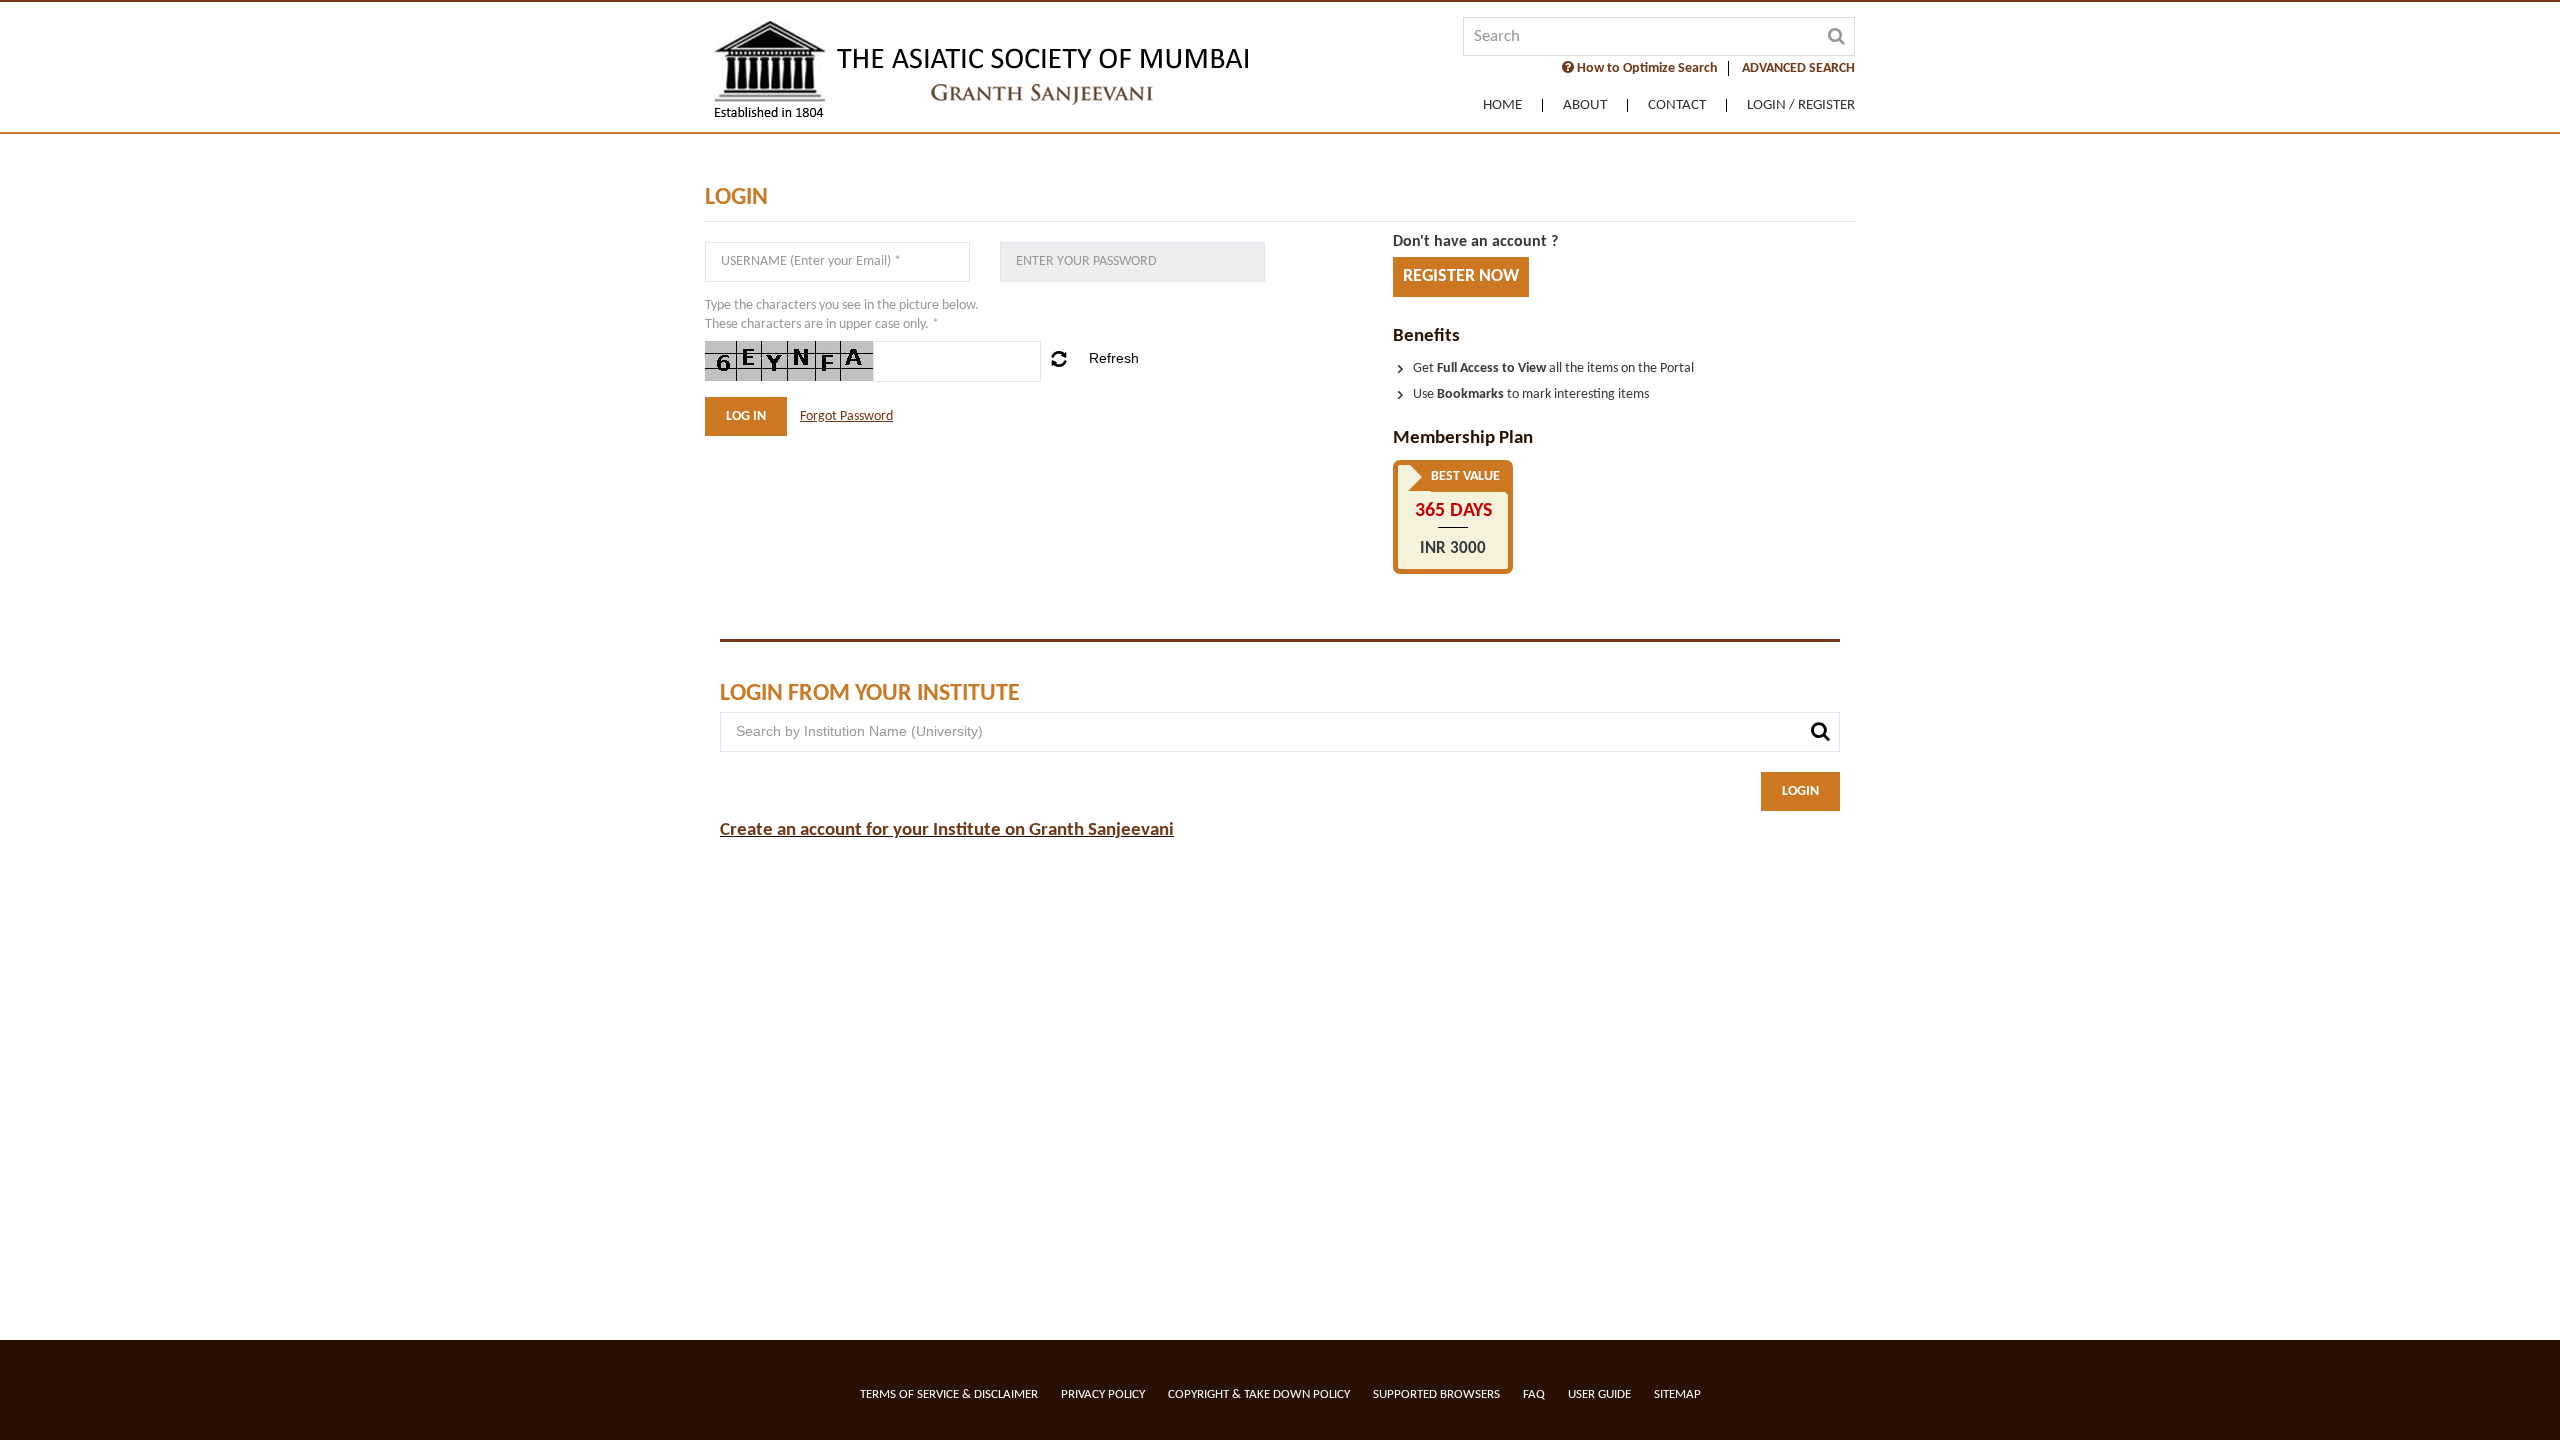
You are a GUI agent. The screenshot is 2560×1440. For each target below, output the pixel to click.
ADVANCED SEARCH (1798, 68)
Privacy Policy (1103, 1394)
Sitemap (1677, 1394)
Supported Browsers (1436, 1394)
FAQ (1534, 1394)
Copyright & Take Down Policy (1259, 1394)
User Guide (1599, 1394)
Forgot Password (846, 416)
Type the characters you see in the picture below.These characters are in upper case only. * (842, 315)
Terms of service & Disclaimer (949, 1394)
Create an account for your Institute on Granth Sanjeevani (947, 830)
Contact (1677, 105)
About (1585, 105)
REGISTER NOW (1461, 276)
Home (1502, 105)
